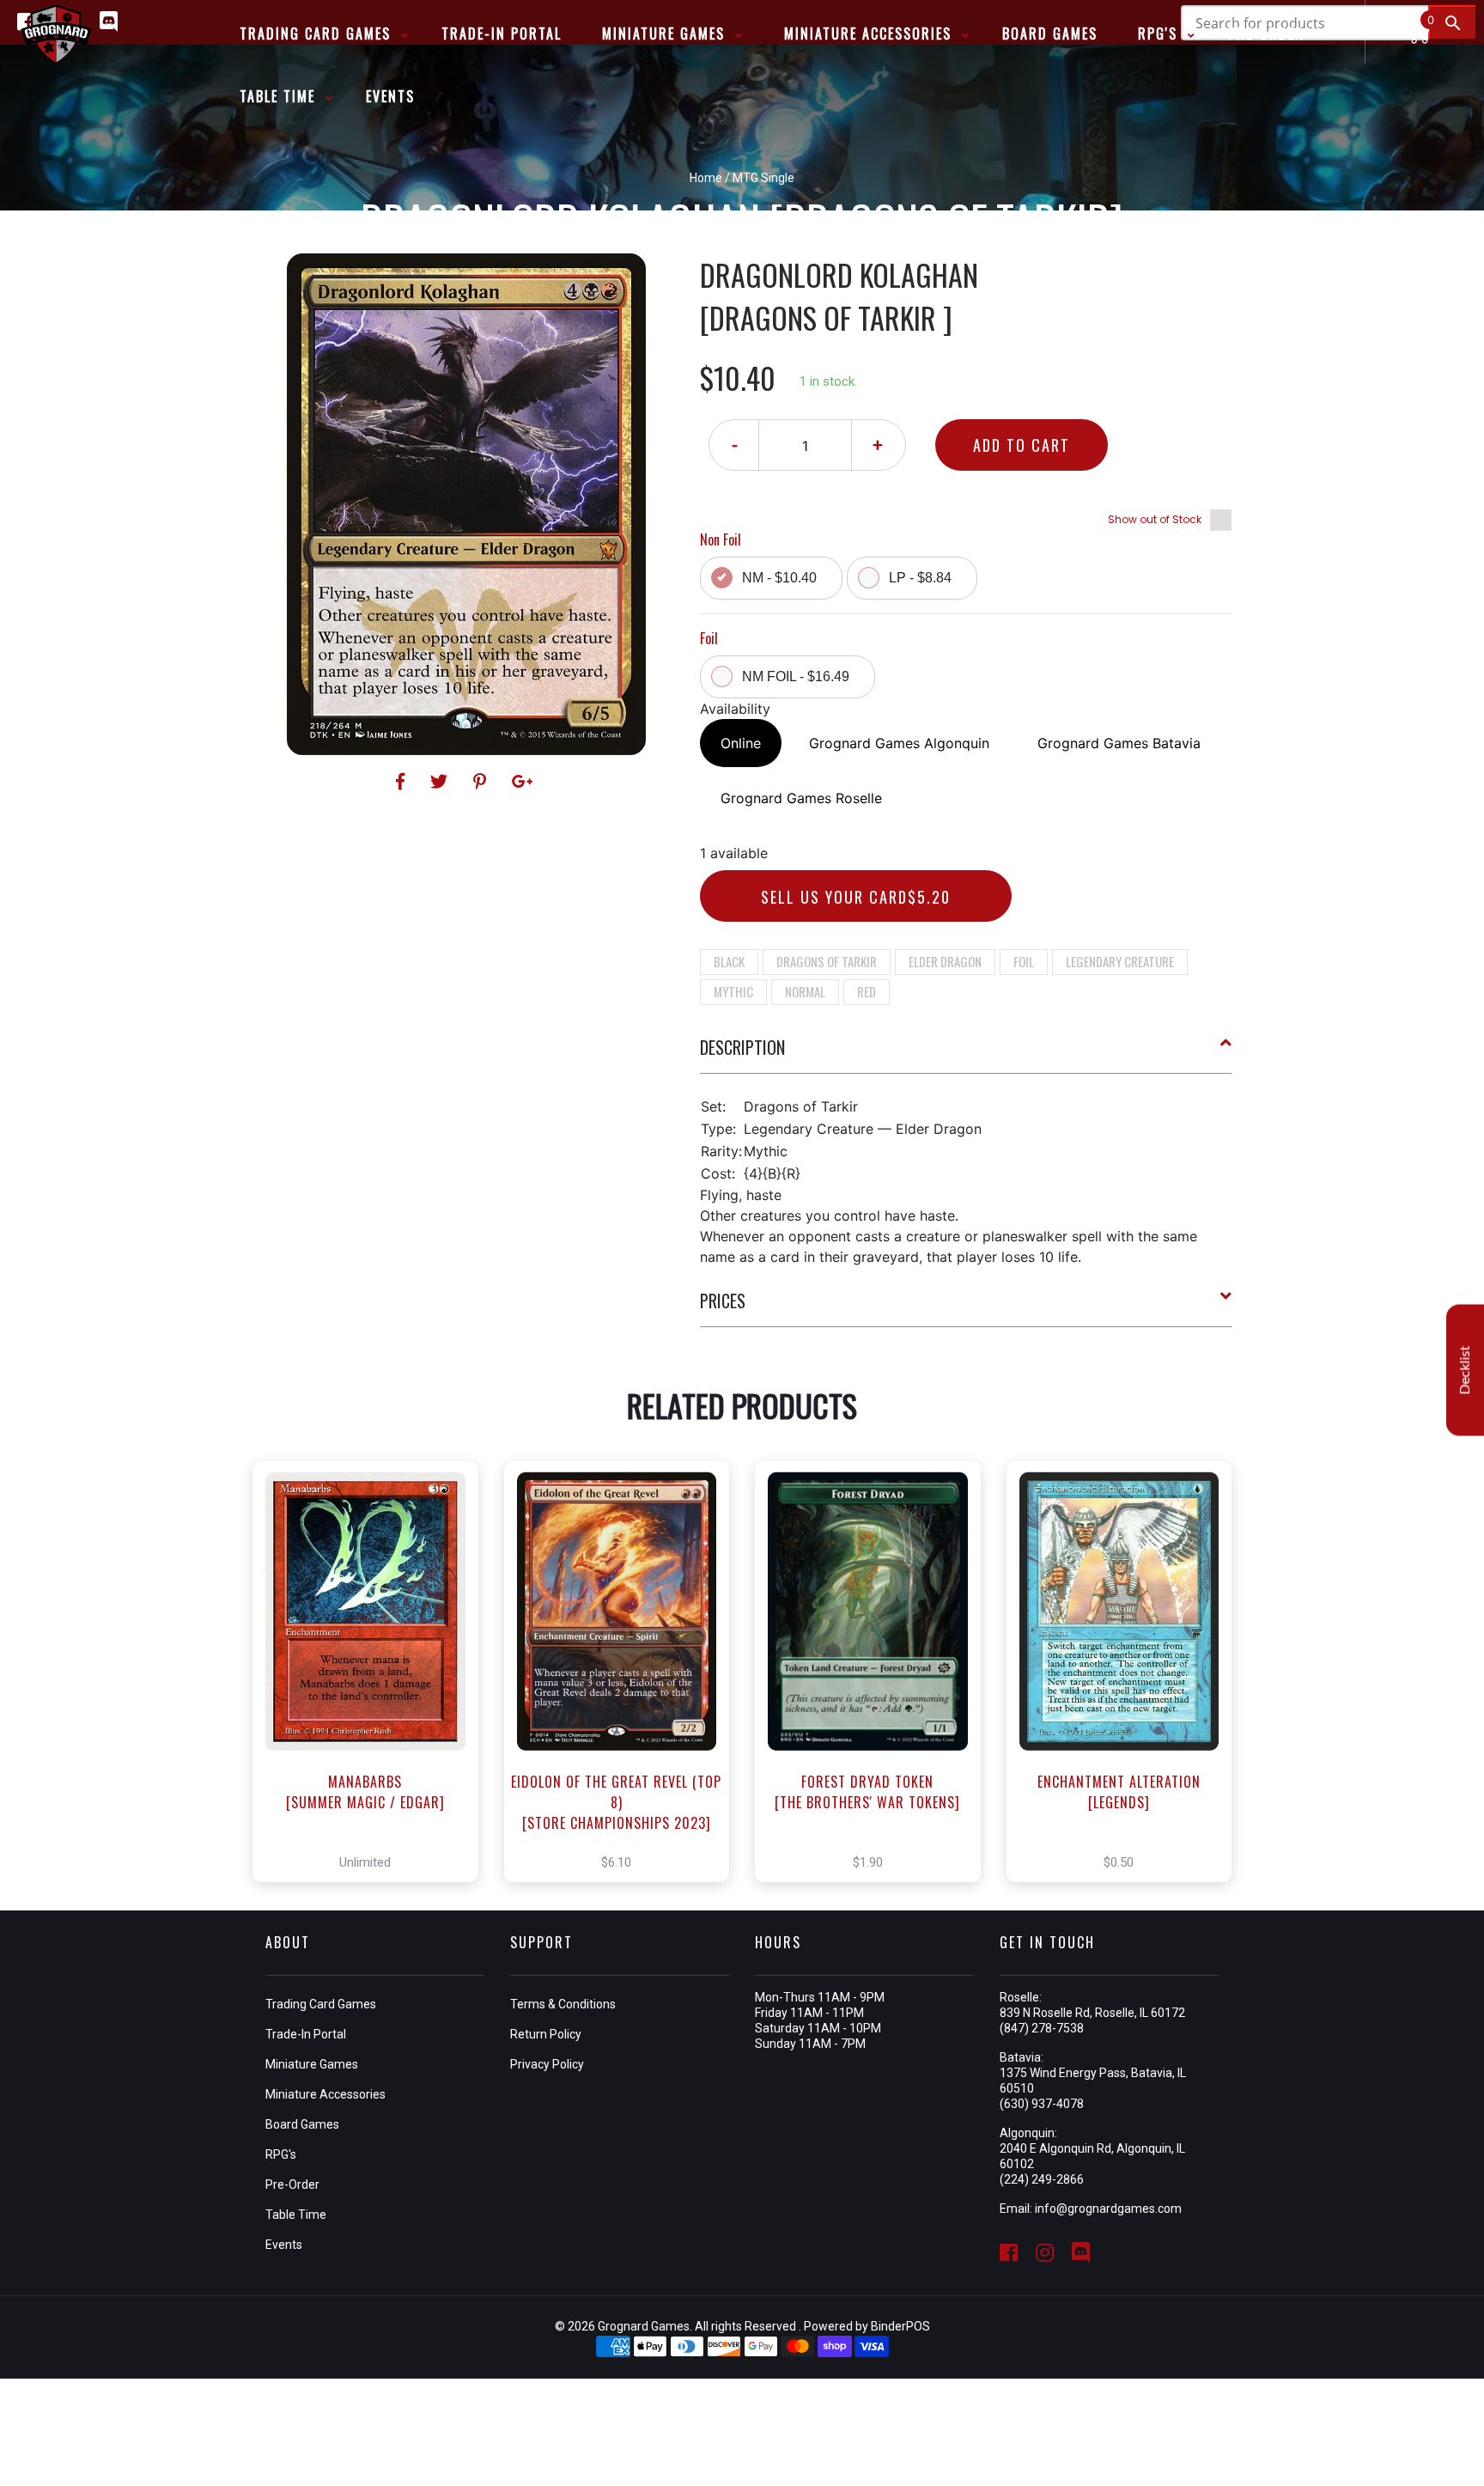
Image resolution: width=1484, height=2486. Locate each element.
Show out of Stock (1155, 519)
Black (729, 961)
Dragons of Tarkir (827, 961)
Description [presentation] (742, 1047)
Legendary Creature (1120, 961)
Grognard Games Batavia (1119, 743)
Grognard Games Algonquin (899, 743)
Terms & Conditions (563, 2004)
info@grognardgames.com (1108, 2209)
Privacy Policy (547, 2064)
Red (867, 991)
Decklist (1465, 1371)
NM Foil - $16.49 (796, 676)
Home (706, 178)
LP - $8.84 (920, 578)
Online (741, 743)
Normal (805, 991)
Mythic (733, 991)
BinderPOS (900, 2326)
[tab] (966, 1054)
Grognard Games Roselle (801, 798)
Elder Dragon (945, 961)
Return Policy (546, 2034)
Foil (1024, 961)
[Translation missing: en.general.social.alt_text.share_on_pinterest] (482, 782)
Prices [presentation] (723, 1301)
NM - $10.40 (779, 578)
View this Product (373, 1672)
